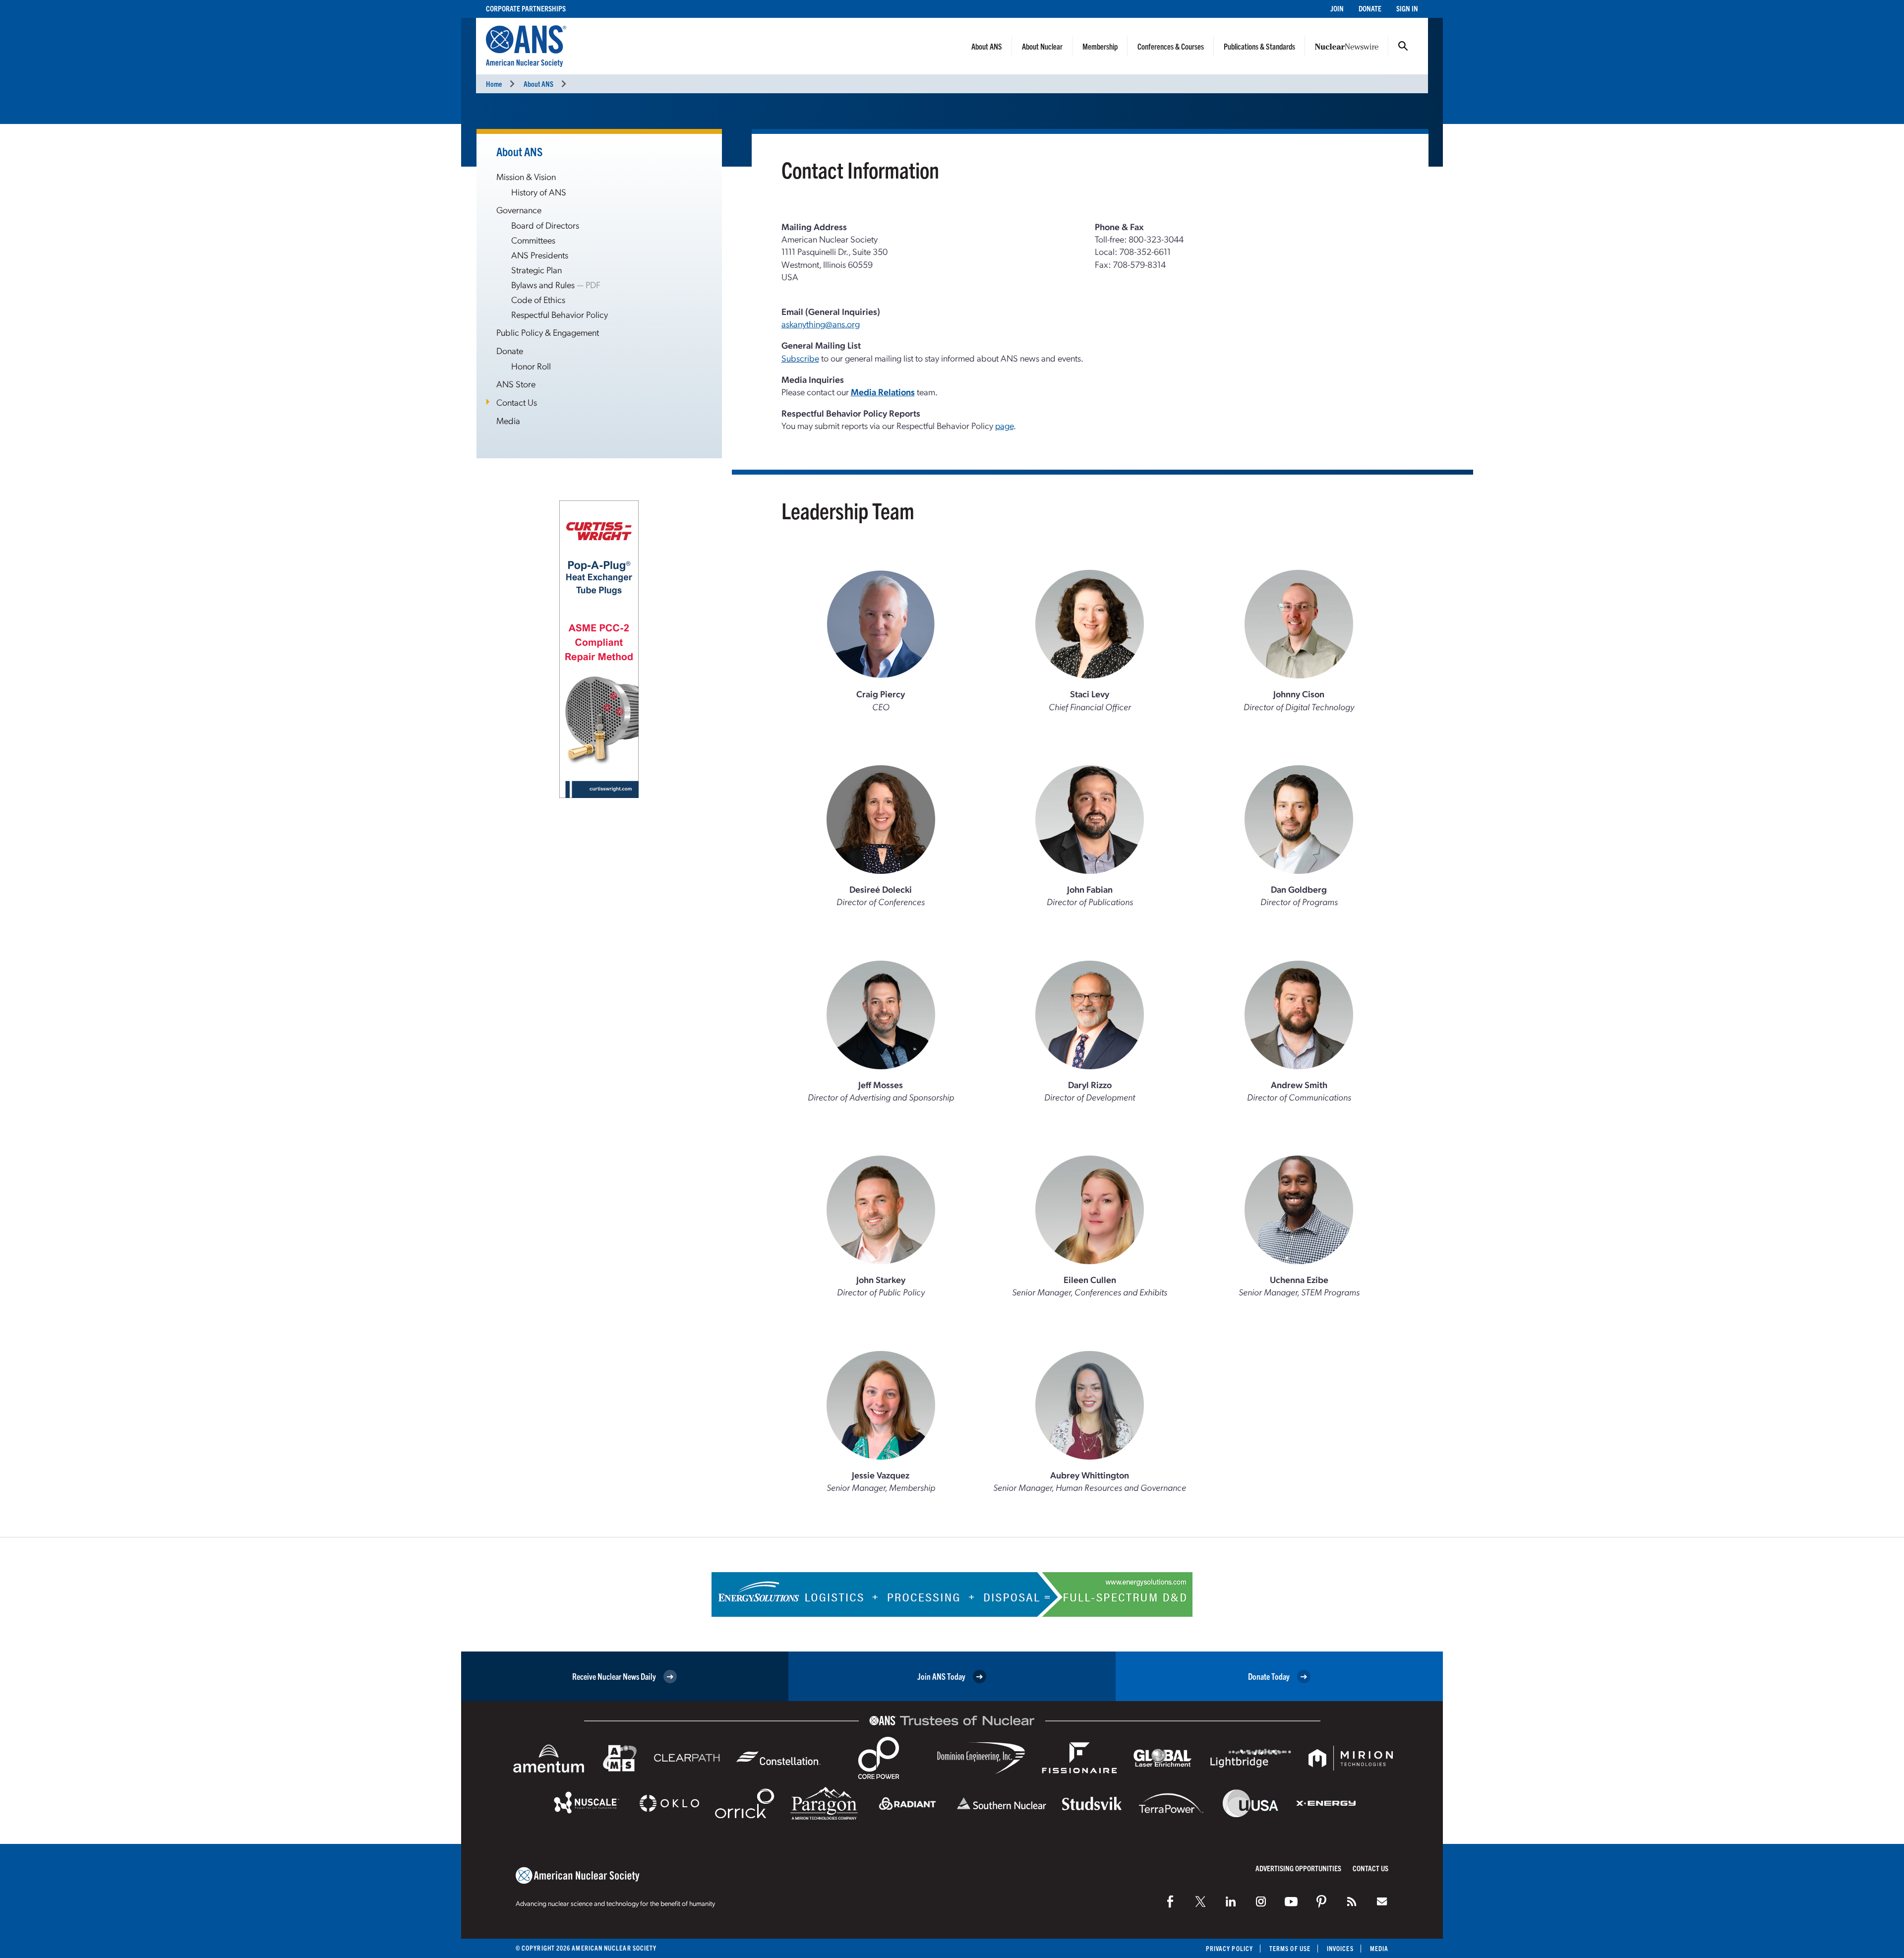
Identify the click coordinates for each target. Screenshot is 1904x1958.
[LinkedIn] (1231, 1901)
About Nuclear (1042, 46)
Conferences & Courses (1171, 46)
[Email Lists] (1382, 1901)
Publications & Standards (1259, 46)
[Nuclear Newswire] (1352, 1901)
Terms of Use (1290, 1948)
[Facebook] (1170, 1901)
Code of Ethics (538, 299)
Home (494, 84)
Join (1337, 8)
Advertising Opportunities (1298, 1868)
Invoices (1340, 1948)
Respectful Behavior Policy (560, 314)
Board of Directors (545, 225)
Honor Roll (531, 366)
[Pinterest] (1321, 1901)
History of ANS (539, 192)
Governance (519, 210)
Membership (1100, 46)
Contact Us (517, 402)
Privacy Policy (1229, 1948)
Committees (533, 240)
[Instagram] (1261, 1901)
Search (1403, 46)
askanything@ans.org (821, 324)
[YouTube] (1291, 1901)
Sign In (1407, 8)
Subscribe (800, 358)
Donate (1370, 8)
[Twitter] (1200, 1901)
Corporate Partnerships (526, 8)
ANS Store (516, 384)
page (1004, 425)
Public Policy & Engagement (548, 332)
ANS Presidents (540, 255)
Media (508, 420)
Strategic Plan (536, 270)
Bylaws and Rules (543, 284)
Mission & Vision (526, 176)
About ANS (987, 46)
